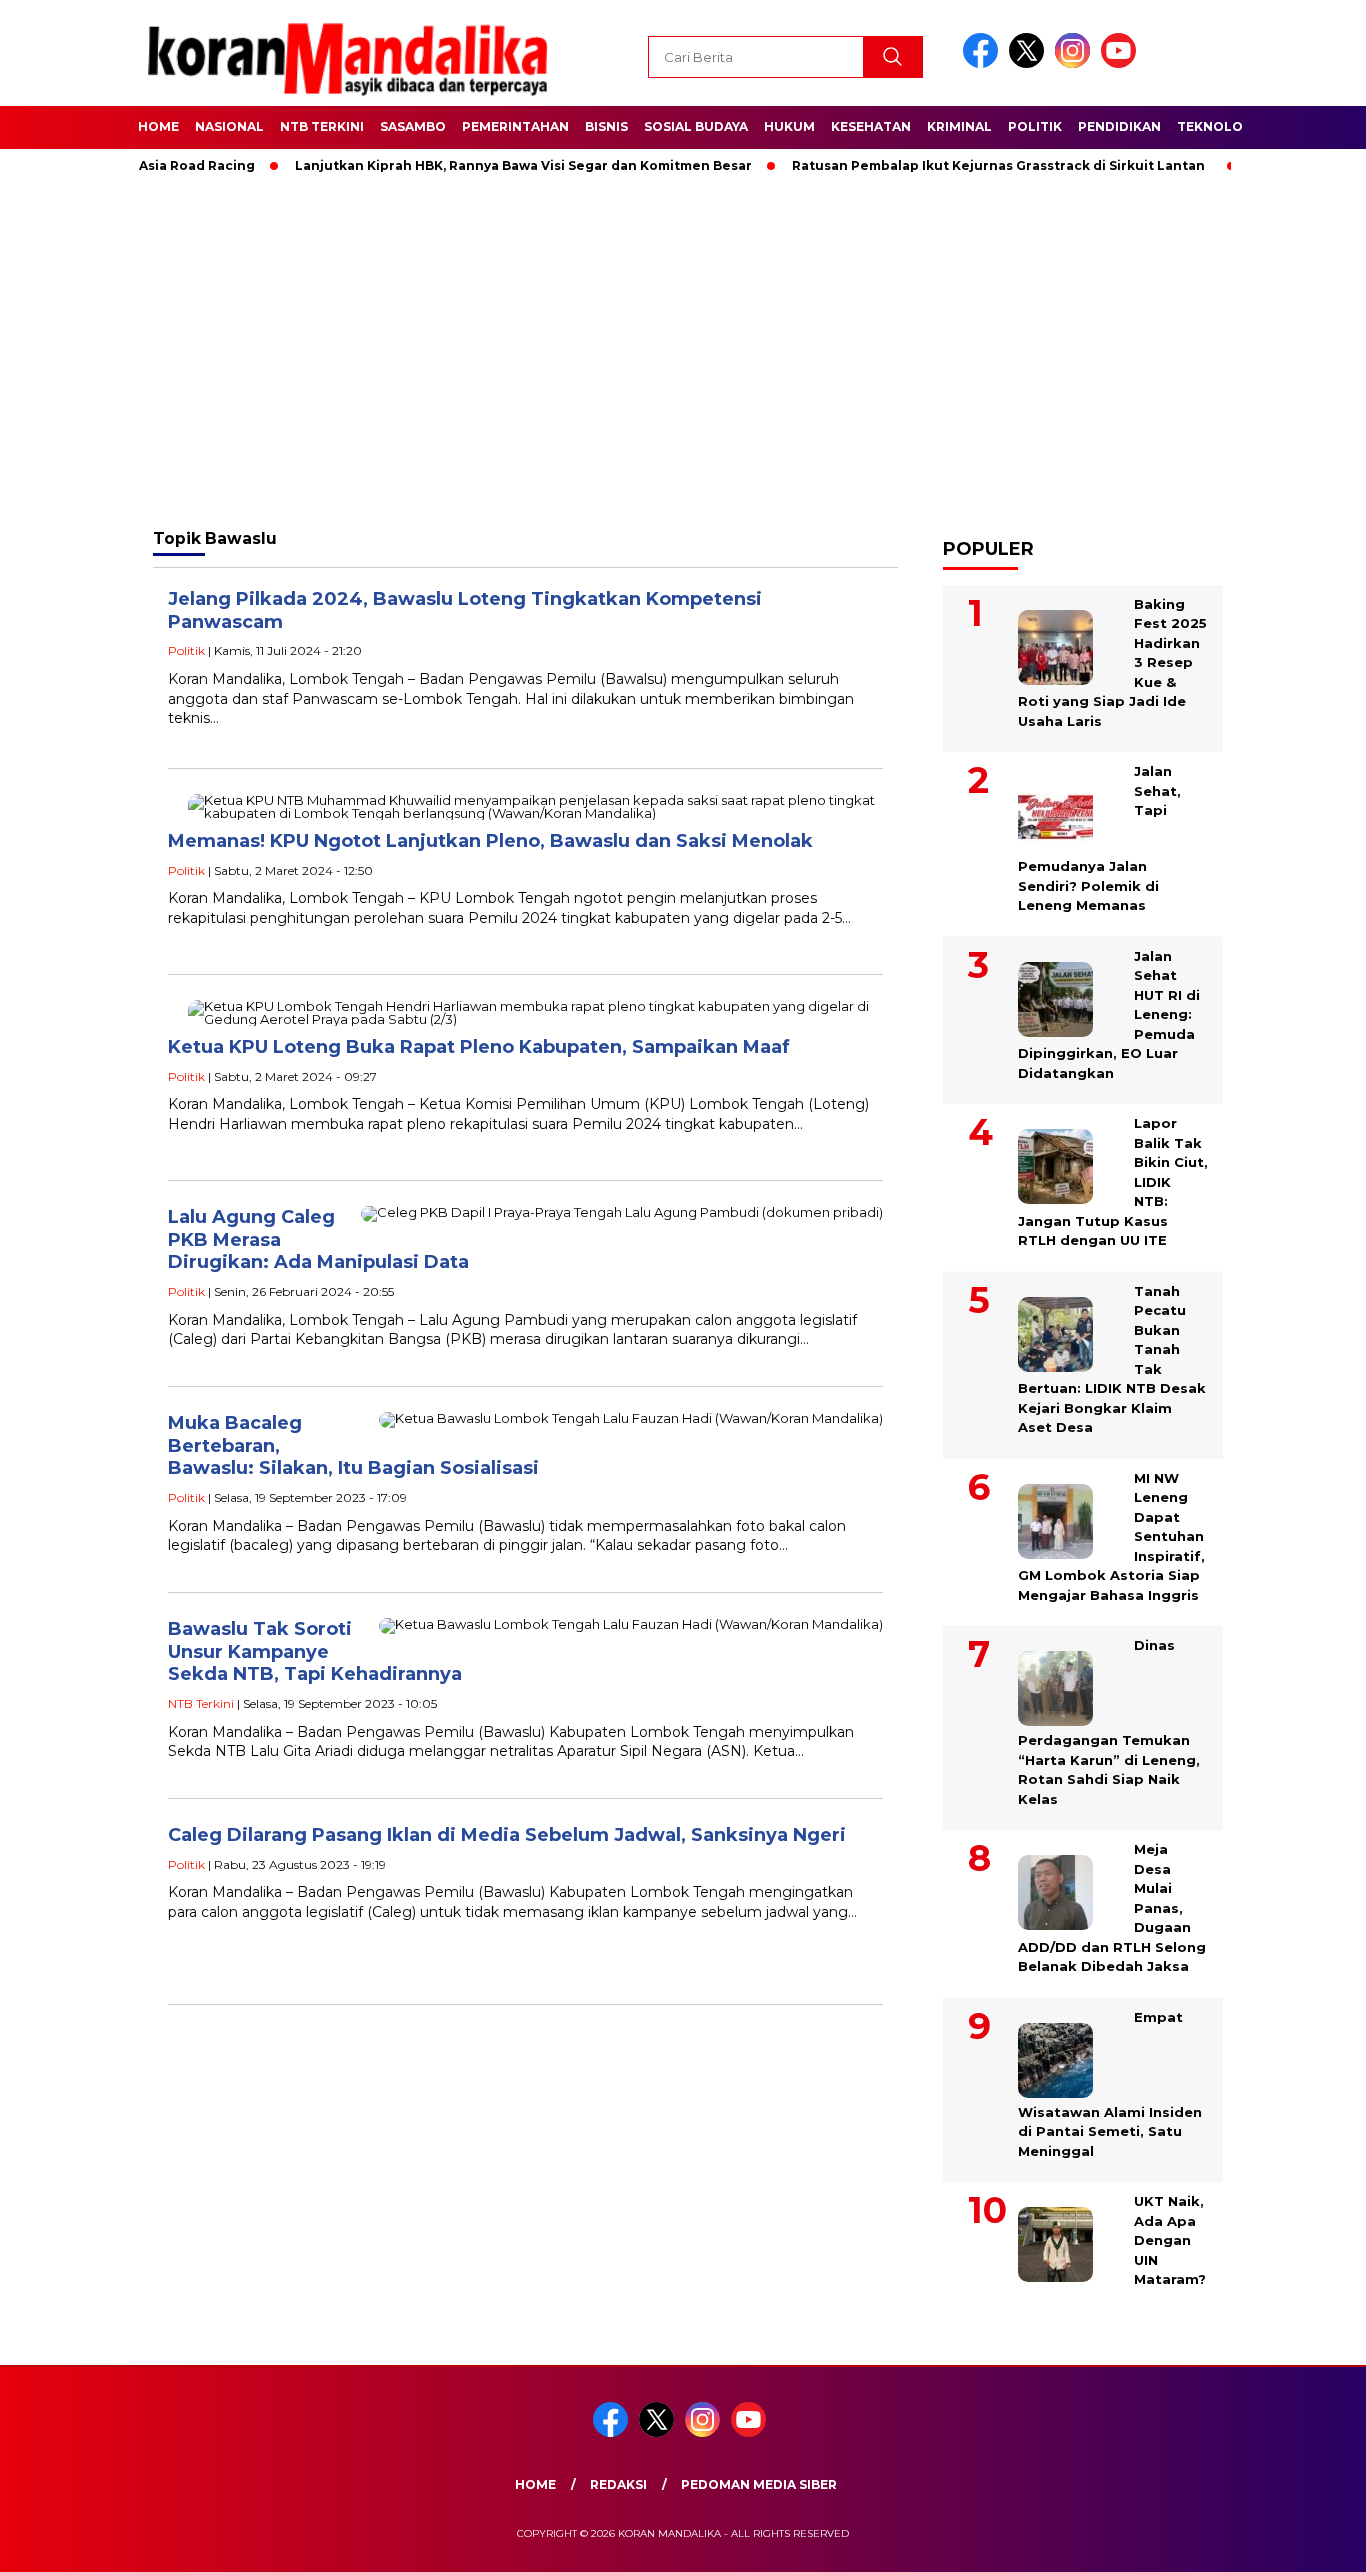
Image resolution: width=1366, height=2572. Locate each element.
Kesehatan (871, 126)
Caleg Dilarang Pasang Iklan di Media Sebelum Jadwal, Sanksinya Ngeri (507, 1835)
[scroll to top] (1308, 2541)
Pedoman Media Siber (759, 2484)
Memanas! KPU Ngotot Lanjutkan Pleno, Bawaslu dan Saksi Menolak (490, 841)
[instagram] (1076, 63)
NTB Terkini (322, 126)
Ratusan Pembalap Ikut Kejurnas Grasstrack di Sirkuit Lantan (956, 165)
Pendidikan (1119, 126)
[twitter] (1030, 63)
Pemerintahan (515, 126)
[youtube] (1122, 63)
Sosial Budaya (696, 126)
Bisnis (606, 126)
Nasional (229, 126)
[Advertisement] (683, 350)
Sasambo (413, 126)
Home (158, 126)
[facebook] (984, 63)
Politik (1035, 126)
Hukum (789, 126)
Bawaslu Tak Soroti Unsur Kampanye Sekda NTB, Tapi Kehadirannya (315, 1651)
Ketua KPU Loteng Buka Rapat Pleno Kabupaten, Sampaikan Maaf (479, 1047)
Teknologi (1217, 126)
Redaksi (618, 2484)
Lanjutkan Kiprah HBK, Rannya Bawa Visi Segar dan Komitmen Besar (481, 165)
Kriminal (959, 126)
